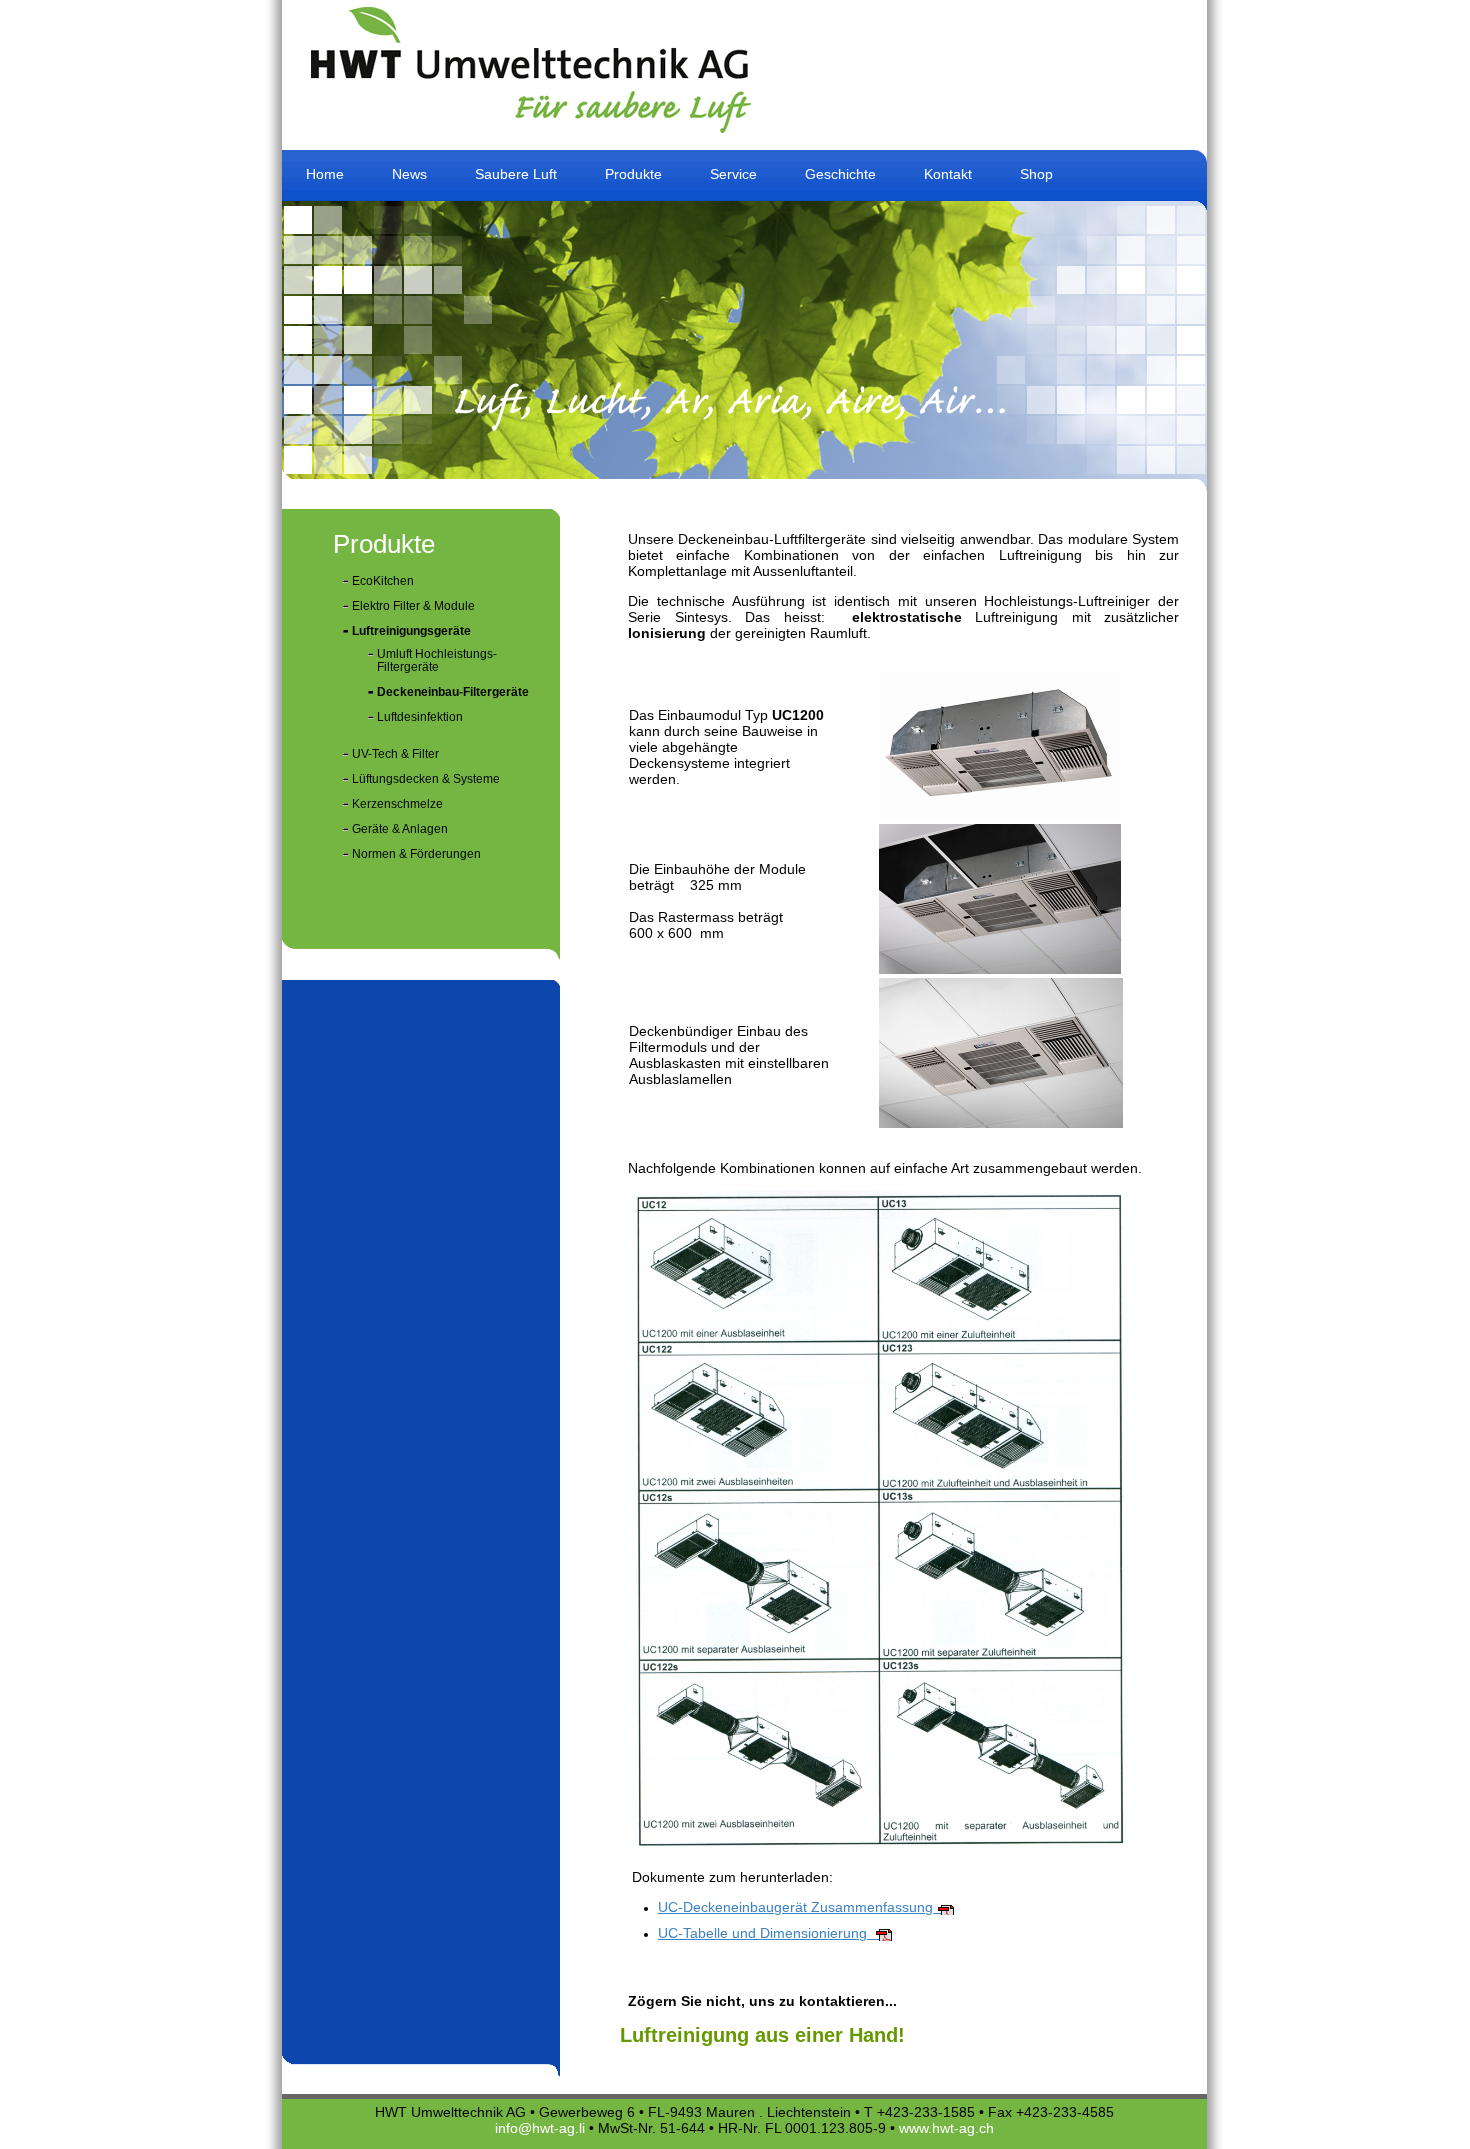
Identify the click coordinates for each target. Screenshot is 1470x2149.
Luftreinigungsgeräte (411, 631)
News (409, 174)
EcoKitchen (383, 581)
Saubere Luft (516, 174)
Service (733, 174)
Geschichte (840, 174)
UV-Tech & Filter (395, 754)
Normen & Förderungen (416, 854)
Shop (1036, 174)
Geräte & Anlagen (400, 829)
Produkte (633, 174)
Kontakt (948, 174)
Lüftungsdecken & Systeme (426, 779)
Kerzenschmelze (397, 804)
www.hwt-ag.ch (946, 2128)
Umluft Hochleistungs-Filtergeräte (437, 660)
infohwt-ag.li (540, 2128)
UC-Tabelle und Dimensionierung (768, 1933)
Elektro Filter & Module (413, 606)
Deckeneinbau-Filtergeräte (453, 692)
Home (325, 174)
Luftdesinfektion (420, 717)
